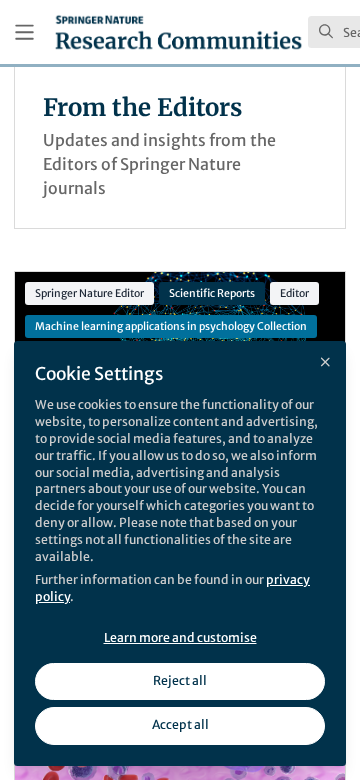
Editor (294, 293)
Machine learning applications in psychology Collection (171, 326)
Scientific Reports (212, 293)
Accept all (180, 724)
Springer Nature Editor (89, 293)
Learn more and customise (180, 637)
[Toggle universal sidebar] (24, 32)
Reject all (180, 680)
